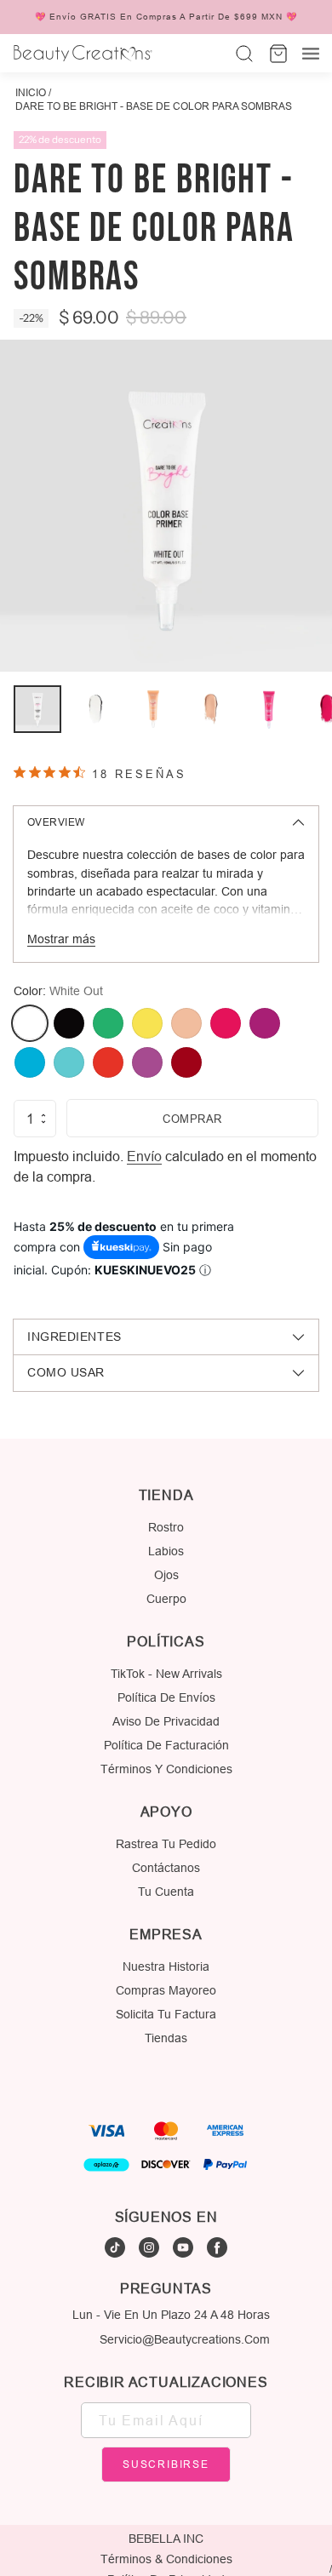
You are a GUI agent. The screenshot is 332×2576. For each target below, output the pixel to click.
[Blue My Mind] (30, 1062)
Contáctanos (166, 1868)
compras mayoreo (166, 1990)
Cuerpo (166, 1599)
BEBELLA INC (166, 2539)
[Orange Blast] (108, 1062)
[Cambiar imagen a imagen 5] (269, 709)
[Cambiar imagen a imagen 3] (153, 709)
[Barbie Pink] (226, 1023)
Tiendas (166, 2038)
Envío (144, 1156)
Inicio (31, 92)
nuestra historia (166, 1966)
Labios (166, 1551)
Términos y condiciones (166, 1769)
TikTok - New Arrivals (166, 1674)
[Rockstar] (186, 1062)
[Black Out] (69, 1023)
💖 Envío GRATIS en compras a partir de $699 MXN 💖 (166, 17)
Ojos (166, 1575)
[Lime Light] (147, 1023)
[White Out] (30, 1023)
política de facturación (166, 1745)
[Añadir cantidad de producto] (43, 1115)
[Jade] (108, 1023)
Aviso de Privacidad (166, 1721)
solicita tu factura (166, 2014)
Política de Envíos (166, 1697)
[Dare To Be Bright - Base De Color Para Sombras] (166, 506)
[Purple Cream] (147, 1062)
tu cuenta (166, 1892)
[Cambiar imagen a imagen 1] (37, 709)
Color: (58, 991)
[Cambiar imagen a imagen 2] (95, 709)
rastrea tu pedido (166, 1844)
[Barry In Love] (265, 1023)
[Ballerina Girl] (186, 1023)
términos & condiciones (166, 2559)
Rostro (166, 1527)
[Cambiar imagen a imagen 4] (211, 709)
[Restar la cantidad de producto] (43, 1122)
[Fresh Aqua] (69, 1062)
